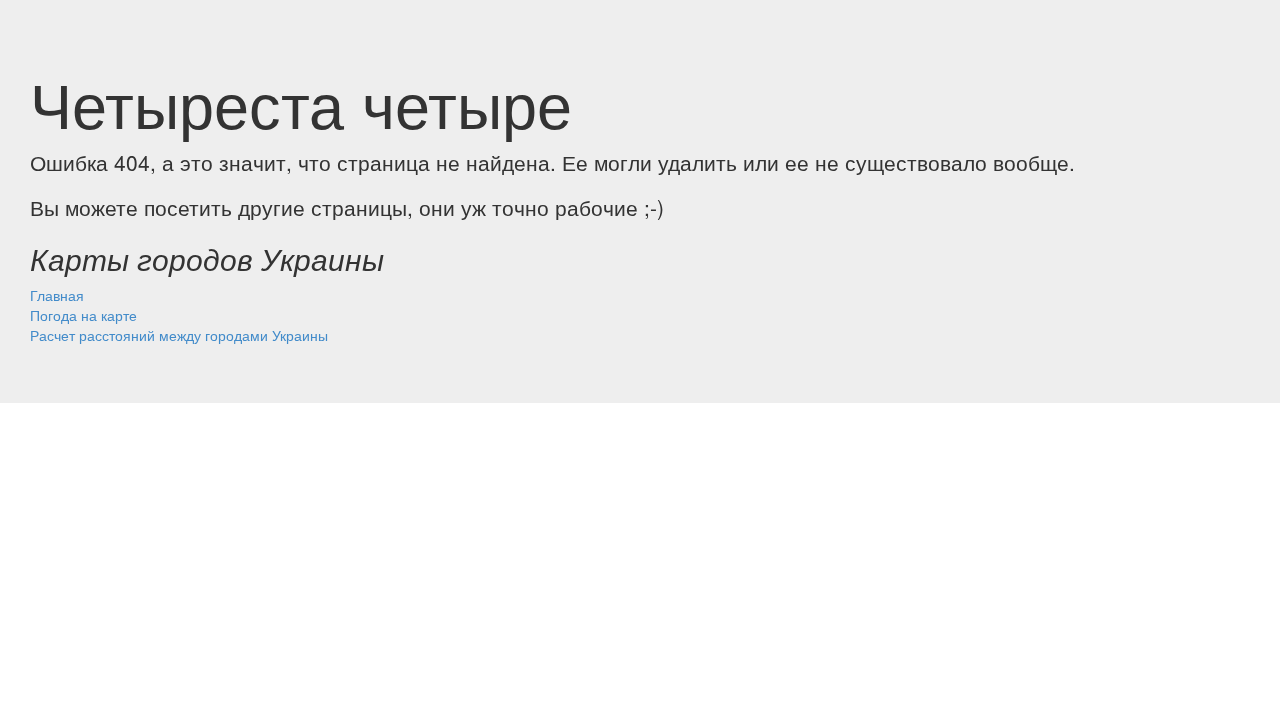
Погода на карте (83, 315)
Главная (57, 295)
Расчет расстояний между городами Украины (179, 335)
